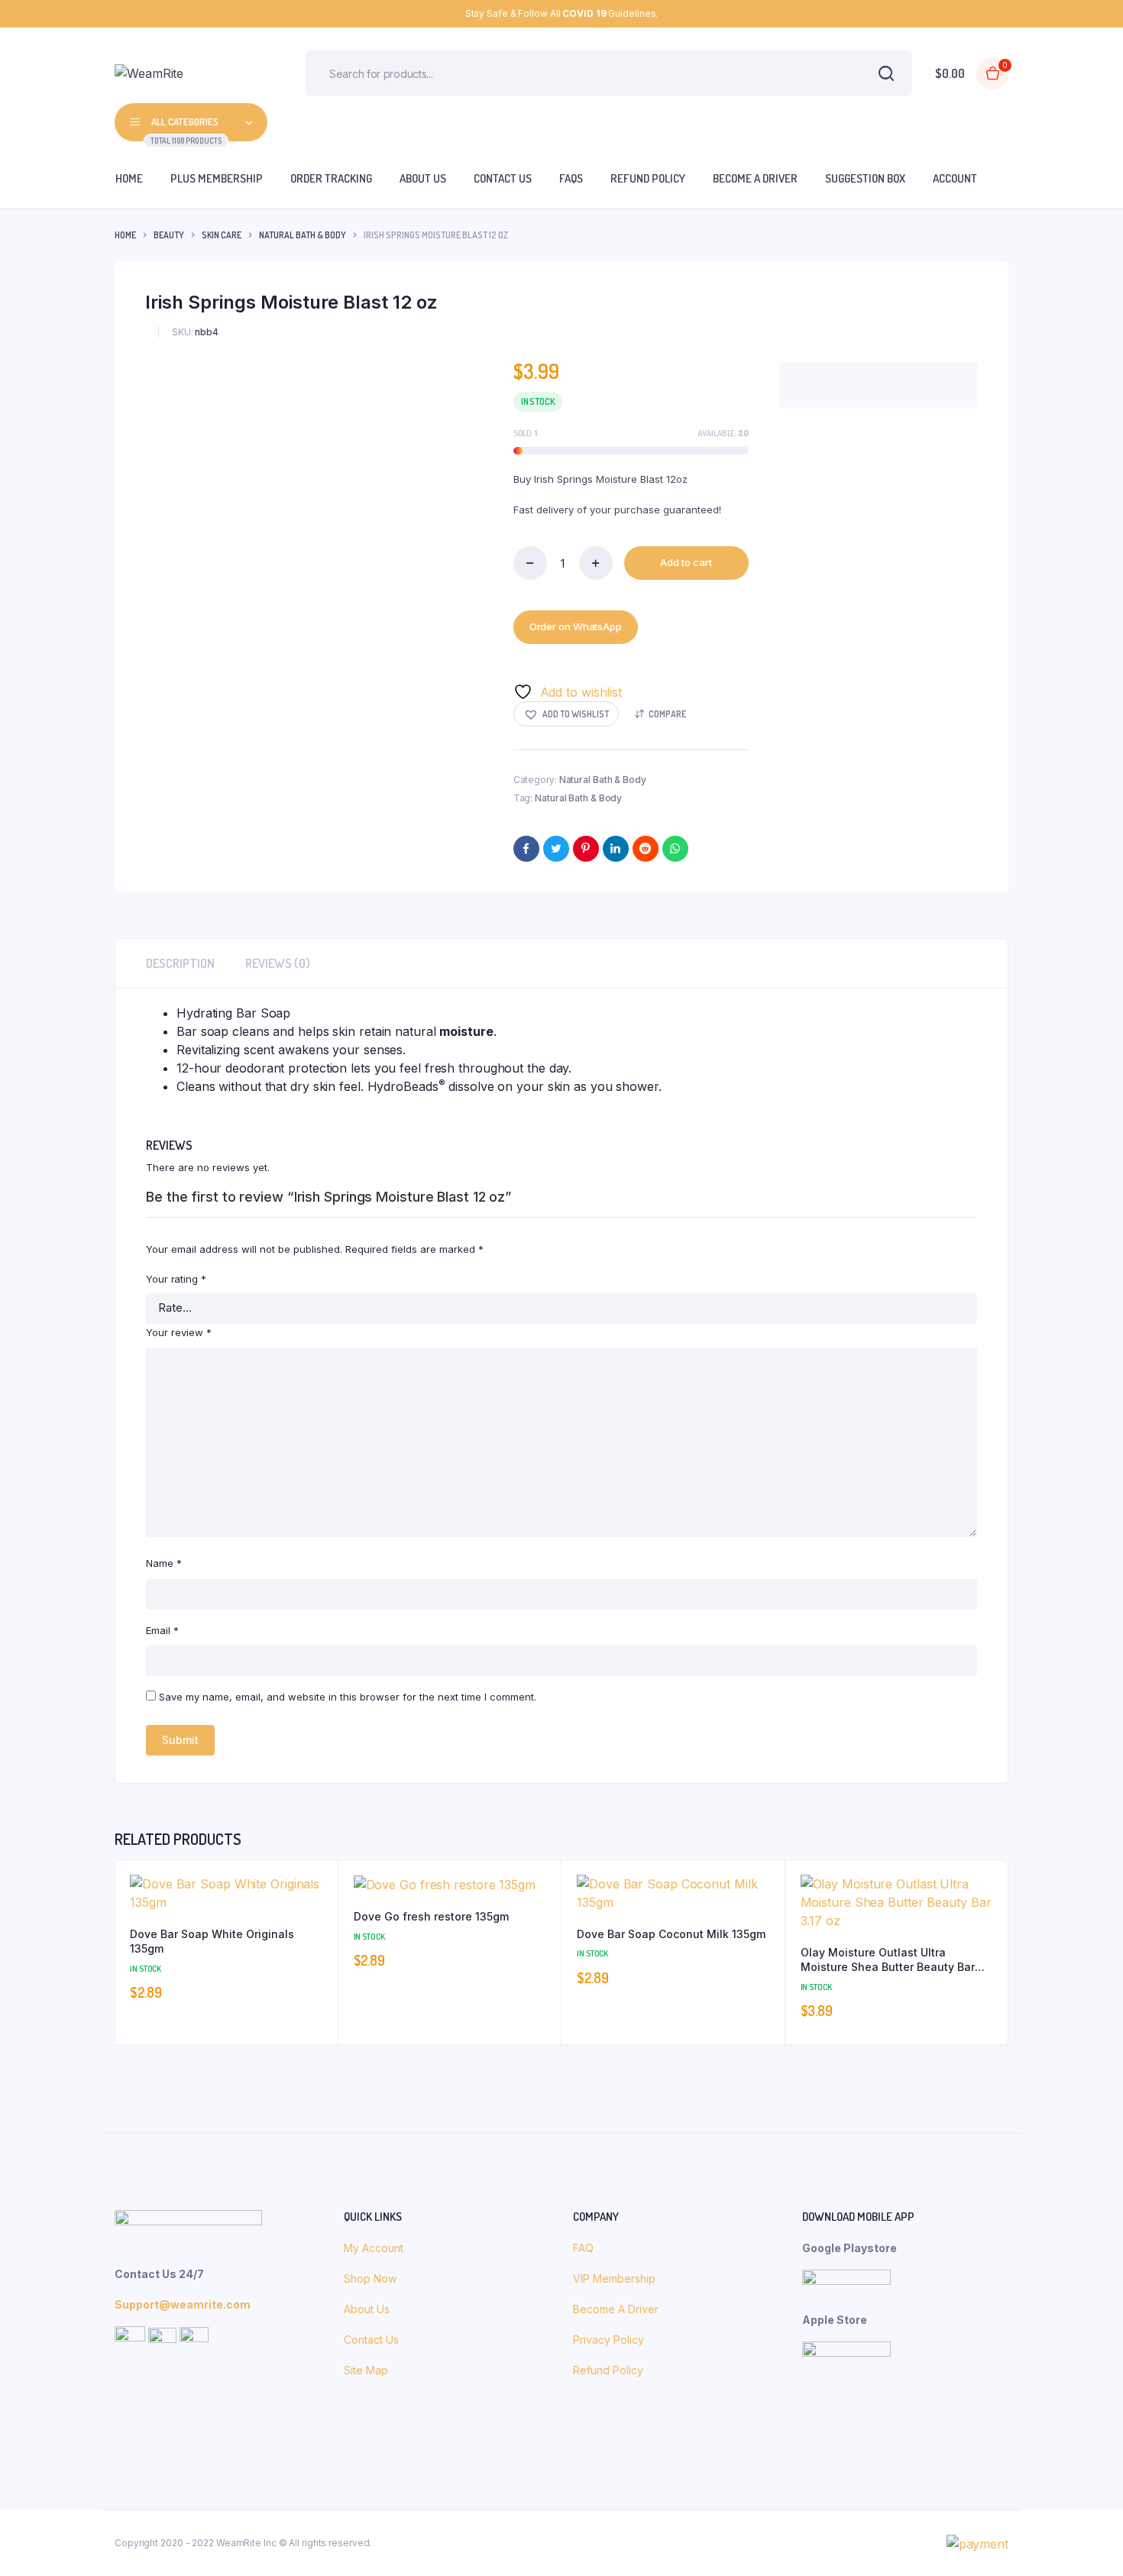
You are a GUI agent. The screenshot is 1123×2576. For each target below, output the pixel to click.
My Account (374, 2248)
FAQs (571, 178)
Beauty (169, 235)
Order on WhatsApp (576, 626)
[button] (566, 714)
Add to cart (686, 562)
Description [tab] (180, 963)
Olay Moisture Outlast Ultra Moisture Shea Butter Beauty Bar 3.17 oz (888, 1960)
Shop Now (372, 2278)
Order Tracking (331, 178)
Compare (667, 714)
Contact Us (503, 178)
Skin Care (222, 235)
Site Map (366, 2370)
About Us (423, 178)
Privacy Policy (608, 2340)
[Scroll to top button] (1089, 2542)
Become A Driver (616, 2309)
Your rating (176, 1279)
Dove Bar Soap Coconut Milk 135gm (671, 1934)
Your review (179, 1332)
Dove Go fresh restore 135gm (431, 1916)
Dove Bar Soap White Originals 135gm (212, 1942)
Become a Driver (755, 178)
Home (129, 178)
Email (162, 1630)
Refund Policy (648, 178)
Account (955, 178)
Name (164, 1563)
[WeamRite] (187, 73)
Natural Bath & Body (303, 235)
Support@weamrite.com (183, 2304)
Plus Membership (217, 178)
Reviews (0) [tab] (278, 963)
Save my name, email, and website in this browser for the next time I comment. (348, 1697)
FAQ (583, 2248)
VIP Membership (614, 2278)
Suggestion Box (865, 178)
